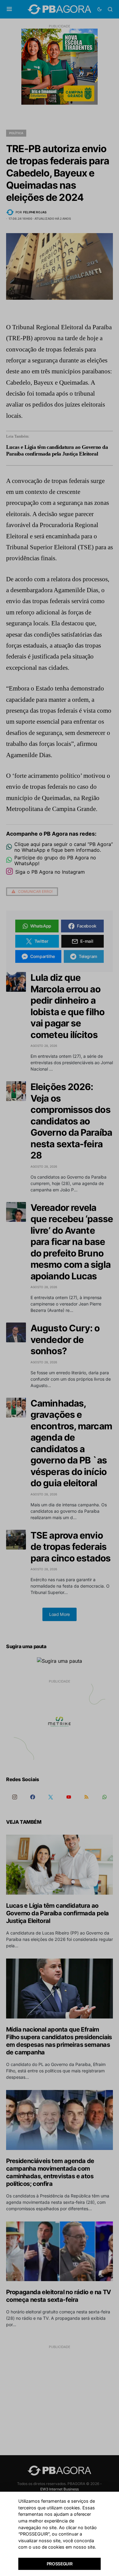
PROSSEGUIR (60, 2564)
